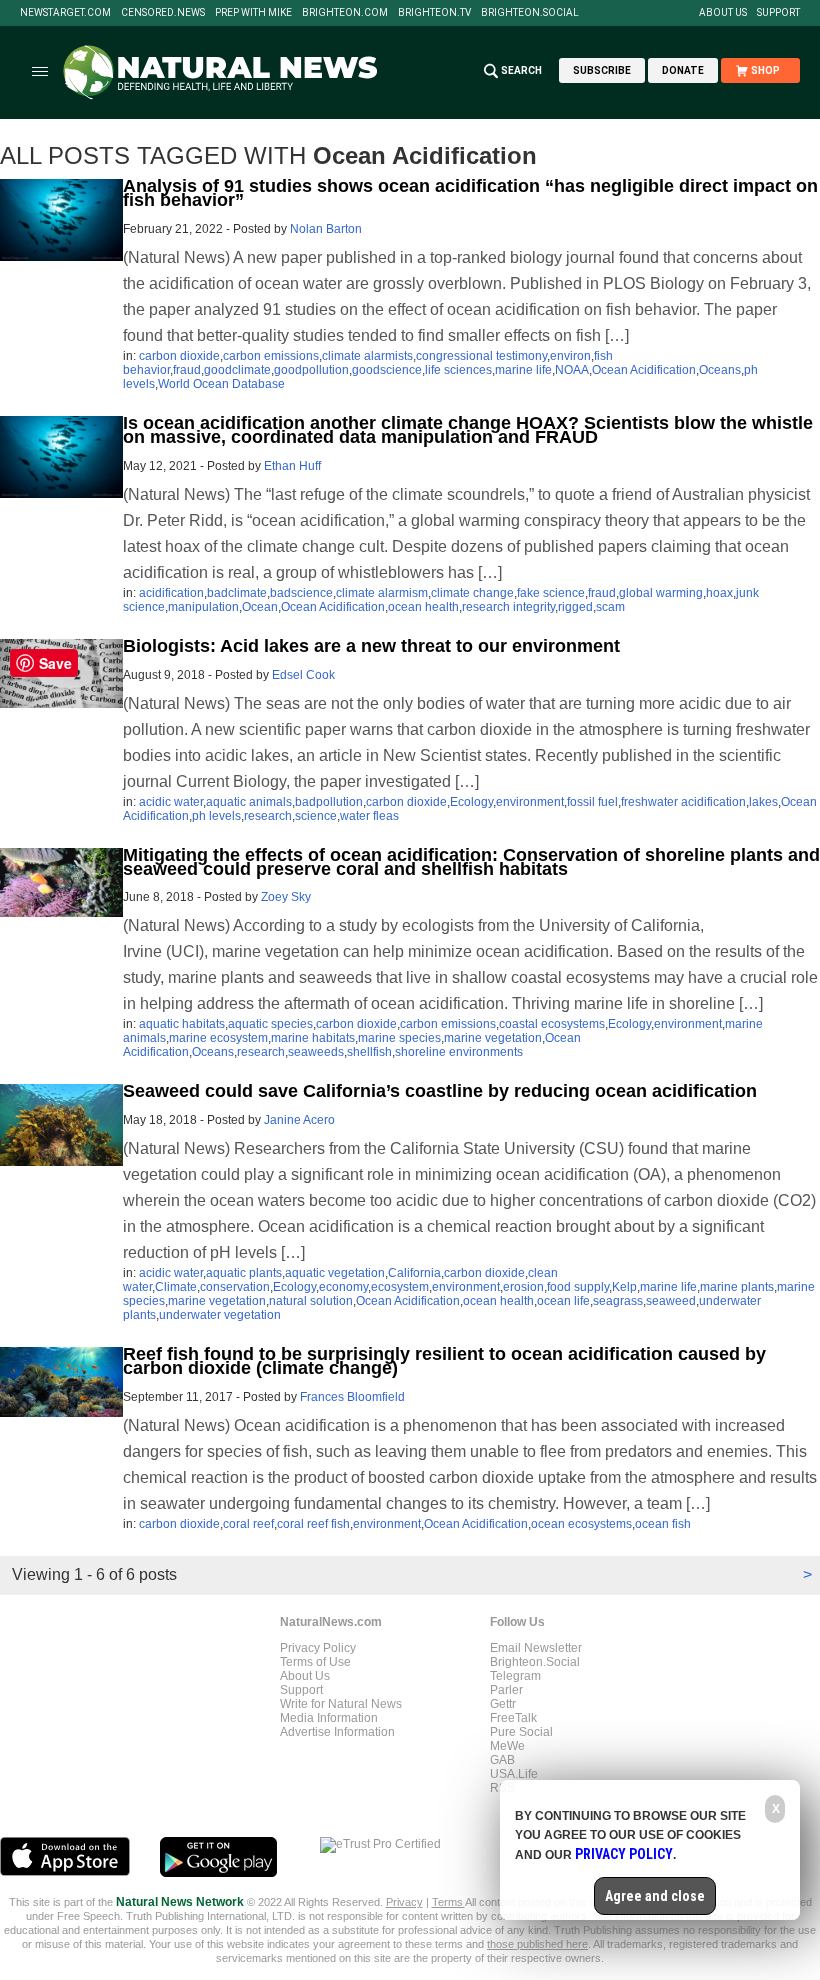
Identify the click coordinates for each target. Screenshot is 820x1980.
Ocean (260, 607)
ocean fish (663, 1524)
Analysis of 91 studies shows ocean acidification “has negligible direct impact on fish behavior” (470, 193)
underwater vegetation (220, 1315)
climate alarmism (382, 593)
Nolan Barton (326, 229)
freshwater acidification (683, 802)
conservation (235, 1287)
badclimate (237, 593)
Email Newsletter (536, 1648)
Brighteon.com (345, 13)
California (414, 1273)
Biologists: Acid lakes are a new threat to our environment (371, 646)
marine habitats (313, 1038)
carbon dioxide (179, 356)
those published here (537, 1944)
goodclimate (237, 370)
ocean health (423, 607)
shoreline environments (459, 1052)
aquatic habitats (182, 1024)
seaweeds (316, 1052)
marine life (523, 370)
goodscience (387, 370)
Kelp (624, 1287)
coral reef (248, 1524)
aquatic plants (244, 1273)
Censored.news (163, 13)
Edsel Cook (303, 675)
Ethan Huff (292, 466)
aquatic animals (249, 802)
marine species (399, 1038)
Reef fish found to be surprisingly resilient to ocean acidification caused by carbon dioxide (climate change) (444, 1361)
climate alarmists (367, 356)
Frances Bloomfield (352, 1397)
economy (343, 1287)
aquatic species (270, 1024)
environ (570, 356)
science (316, 816)
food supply (578, 1287)
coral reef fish (313, 1524)
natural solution (311, 1301)
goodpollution (311, 370)
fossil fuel (592, 802)
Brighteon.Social (530, 13)
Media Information (329, 1718)
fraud (187, 370)
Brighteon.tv (434, 13)
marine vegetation (493, 1038)
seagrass (618, 1301)
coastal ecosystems (552, 1024)
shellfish (369, 1052)
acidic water (171, 802)
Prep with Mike (253, 13)
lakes (763, 802)
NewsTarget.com (65, 13)
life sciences (458, 370)
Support (778, 13)
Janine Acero (299, 1120)
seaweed (671, 1301)
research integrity (508, 607)
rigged (575, 607)
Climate (176, 1287)
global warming (661, 593)
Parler (506, 1690)
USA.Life (514, 1774)
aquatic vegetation (335, 1273)
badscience (301, 593)
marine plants (737, 1287)
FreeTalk (513, 1718)
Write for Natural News (341, 1704)
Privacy (404, 1902)
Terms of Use (315, 1662)
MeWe (507, 1746)
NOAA (572, 370)
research (268, 816)
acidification (171, 593)
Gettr (503, 1704)
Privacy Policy (318, 1648)
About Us (723, 13)
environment (530, 802)
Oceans (720, 370)
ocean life (563, 1301)
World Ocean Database (221, 384)
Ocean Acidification (644, 370)
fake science (551, 593)
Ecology (471, 802)
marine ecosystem (218, 1038)
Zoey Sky (286, 897)
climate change (472, 593)
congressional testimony (481, 356)
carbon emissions (271, 356)
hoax (719, 593)
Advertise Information (337, 1732)
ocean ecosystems (581, 1524)
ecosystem (400, 1287)
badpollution (329, 802)
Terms (448, 1902)
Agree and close (655, 1896)
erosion (523, 1287)
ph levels (216, 816)
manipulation (203, 607)
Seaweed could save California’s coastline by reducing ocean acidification (440, 1091)
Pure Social (521, 1732)
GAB (502, 1760)
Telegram (515, 1676)
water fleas (369, 816)
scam (610, 607)
